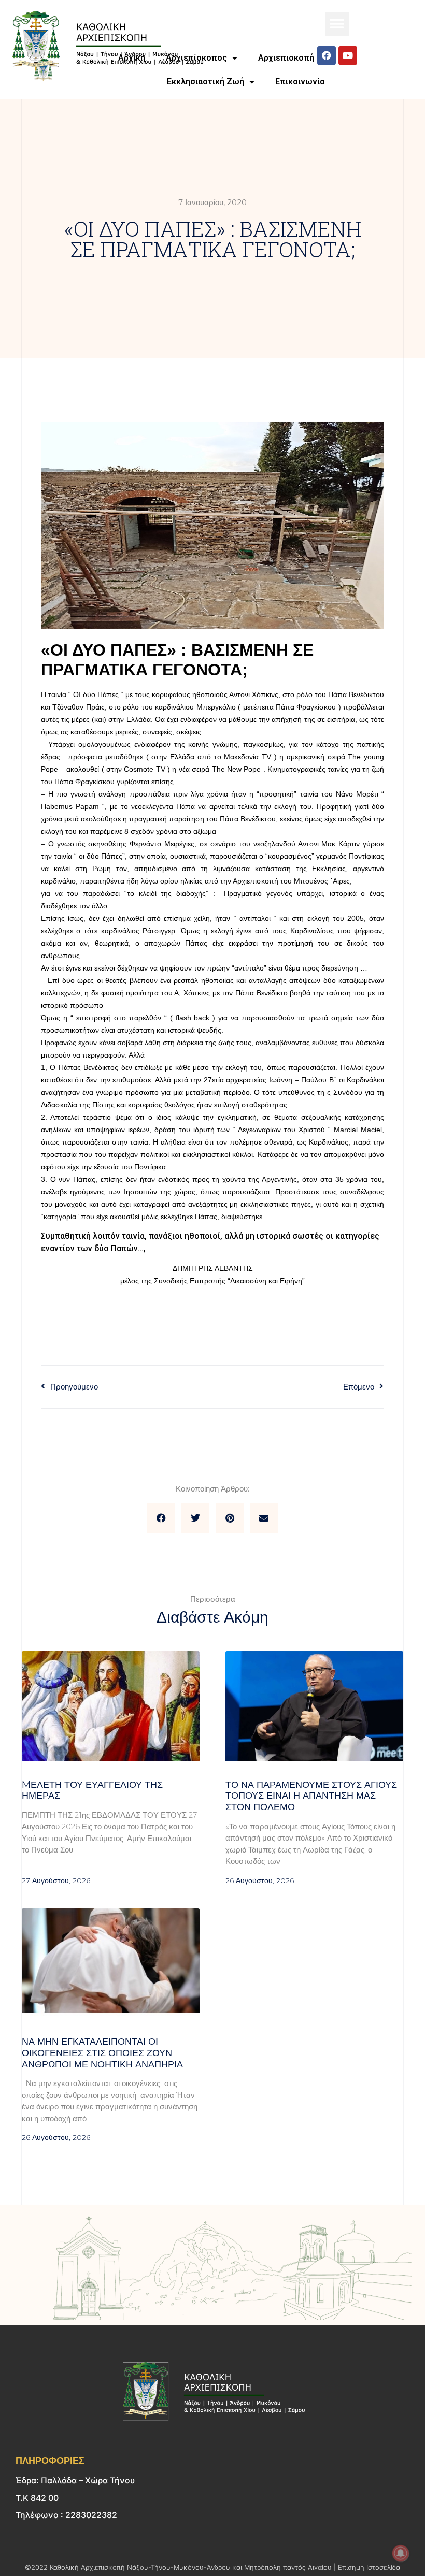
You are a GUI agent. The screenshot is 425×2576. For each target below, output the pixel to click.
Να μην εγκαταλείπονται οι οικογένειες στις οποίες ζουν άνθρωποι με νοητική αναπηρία (102, 2053)
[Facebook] (327, 55)
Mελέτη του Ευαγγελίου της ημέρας (92, 1790)
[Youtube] (348, 55)
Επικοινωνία (300, 82)
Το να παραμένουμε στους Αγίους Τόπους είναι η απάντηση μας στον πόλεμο (311, 1796)
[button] (337, 24)
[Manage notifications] (401, 2553)
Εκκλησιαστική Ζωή (206, 82)
